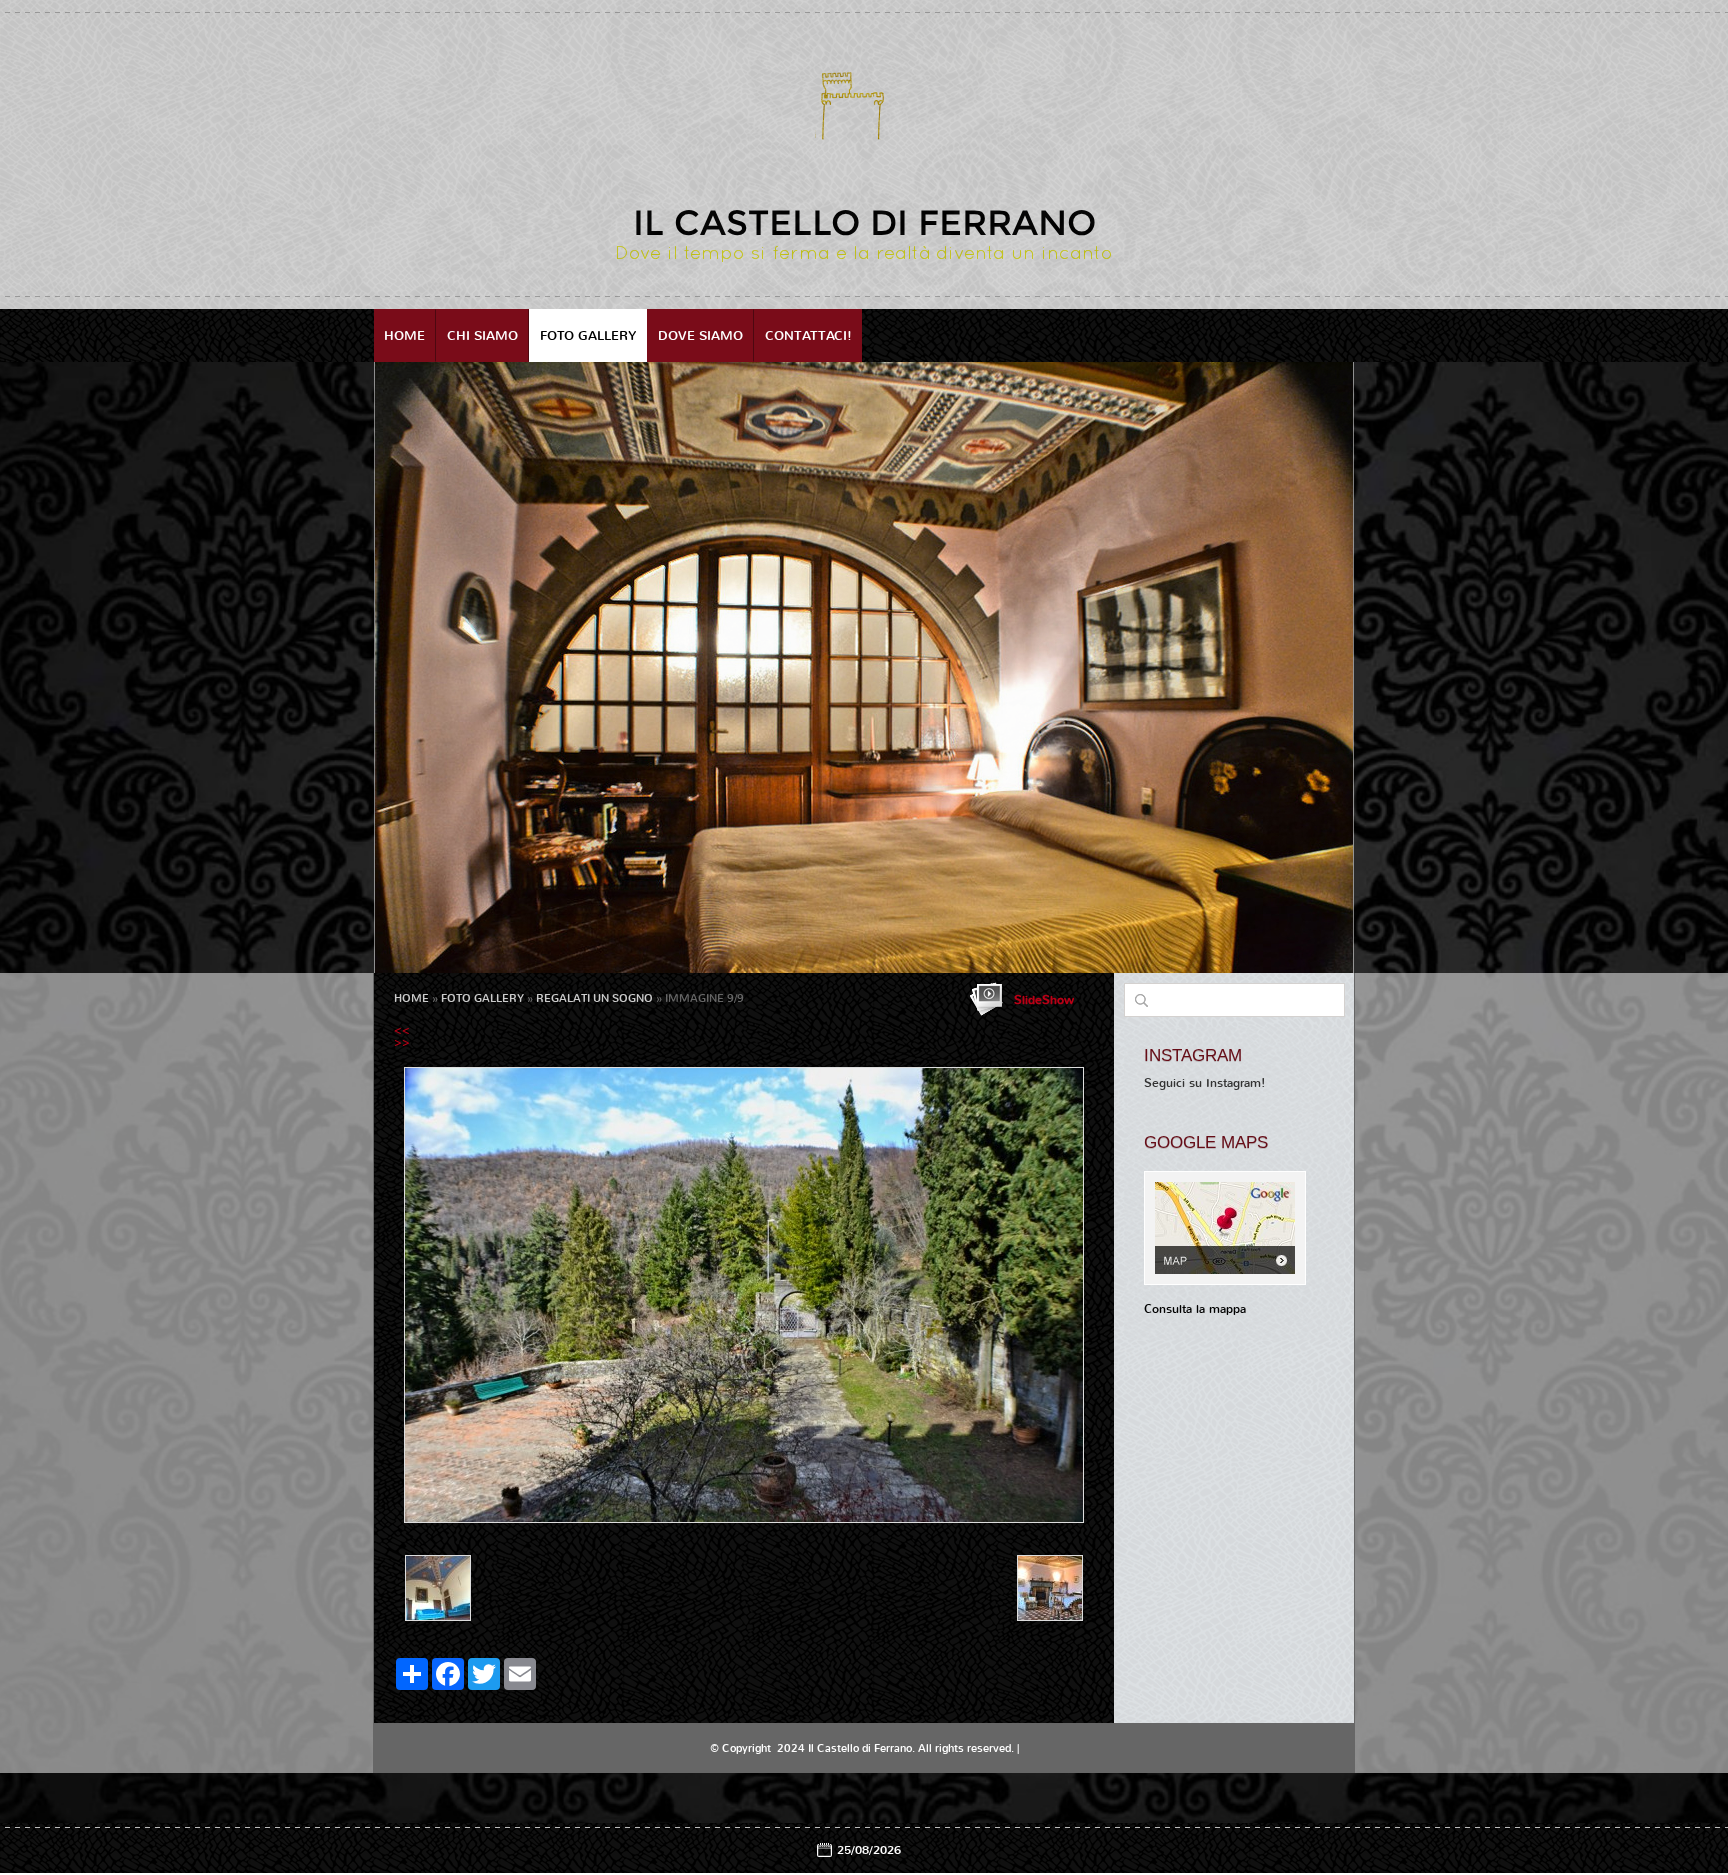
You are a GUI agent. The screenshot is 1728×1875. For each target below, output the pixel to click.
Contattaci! (808, 335)
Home (404, 335)
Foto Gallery (588, 335)
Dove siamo (700, 335)
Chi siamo (482, 335)
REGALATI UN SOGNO (594, 998)
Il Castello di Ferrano (864, 222)
